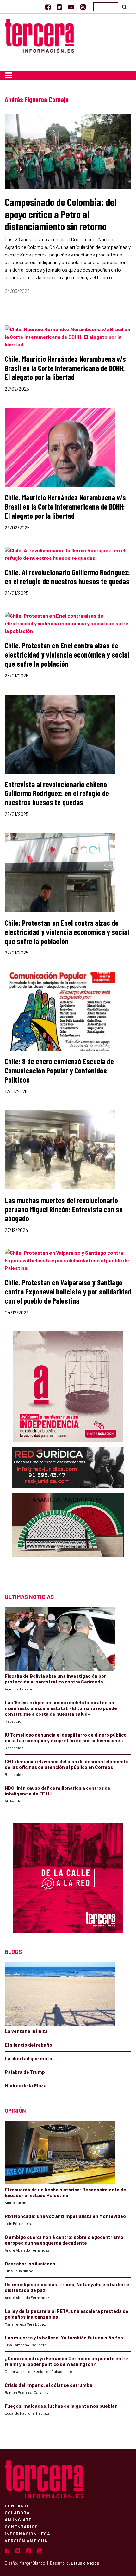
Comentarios (21, 2526)
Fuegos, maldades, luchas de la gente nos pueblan (61, 2406)
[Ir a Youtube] (71, 7)
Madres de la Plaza (26, 2085)
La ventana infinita (26, 2031)
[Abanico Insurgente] (68, 1537)
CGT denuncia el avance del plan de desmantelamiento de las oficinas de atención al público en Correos (67, 1764)
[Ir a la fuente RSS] (83, 7)
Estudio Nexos (85, 2563)
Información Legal (29, 2533)
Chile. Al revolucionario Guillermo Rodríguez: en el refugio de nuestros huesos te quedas (67, 577)
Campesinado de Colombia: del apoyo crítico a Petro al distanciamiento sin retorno (61, 214)
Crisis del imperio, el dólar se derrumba (49, 2385)
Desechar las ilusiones (30, 2264)
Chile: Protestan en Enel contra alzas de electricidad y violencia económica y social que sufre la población (67, 932)
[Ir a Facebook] (48, 7)
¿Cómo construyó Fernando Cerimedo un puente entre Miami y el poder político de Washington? (66, 2361)
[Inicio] (40, 35)
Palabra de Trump (25, 2072)
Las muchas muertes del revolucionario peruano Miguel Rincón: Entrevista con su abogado (64, 1209)
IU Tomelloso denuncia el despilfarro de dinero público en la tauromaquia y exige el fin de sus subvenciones (66, 1738)
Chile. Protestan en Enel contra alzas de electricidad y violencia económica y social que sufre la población (67, 655)
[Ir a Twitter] (59, 7)
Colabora (17, 2512)
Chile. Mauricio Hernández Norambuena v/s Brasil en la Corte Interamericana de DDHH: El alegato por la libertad (65, 368)
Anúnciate (18, 2519)
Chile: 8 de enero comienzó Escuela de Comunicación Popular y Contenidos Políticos (59, 1070)
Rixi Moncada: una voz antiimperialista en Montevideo (65, 2216)
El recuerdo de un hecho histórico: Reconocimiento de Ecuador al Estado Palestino (65, 2192)
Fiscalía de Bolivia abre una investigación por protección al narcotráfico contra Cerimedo (55, 1679)
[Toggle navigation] (9, 75)
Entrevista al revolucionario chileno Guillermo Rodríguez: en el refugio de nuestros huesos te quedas (57, 793)
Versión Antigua (26, 2540)
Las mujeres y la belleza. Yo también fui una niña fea (64, 2338)
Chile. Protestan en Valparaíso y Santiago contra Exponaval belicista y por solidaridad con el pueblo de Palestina (68, 1291)
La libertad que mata (28, 2058)
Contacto (17, 2505)
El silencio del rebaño (28, 2045)
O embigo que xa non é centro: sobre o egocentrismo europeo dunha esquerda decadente (64, 2240)
